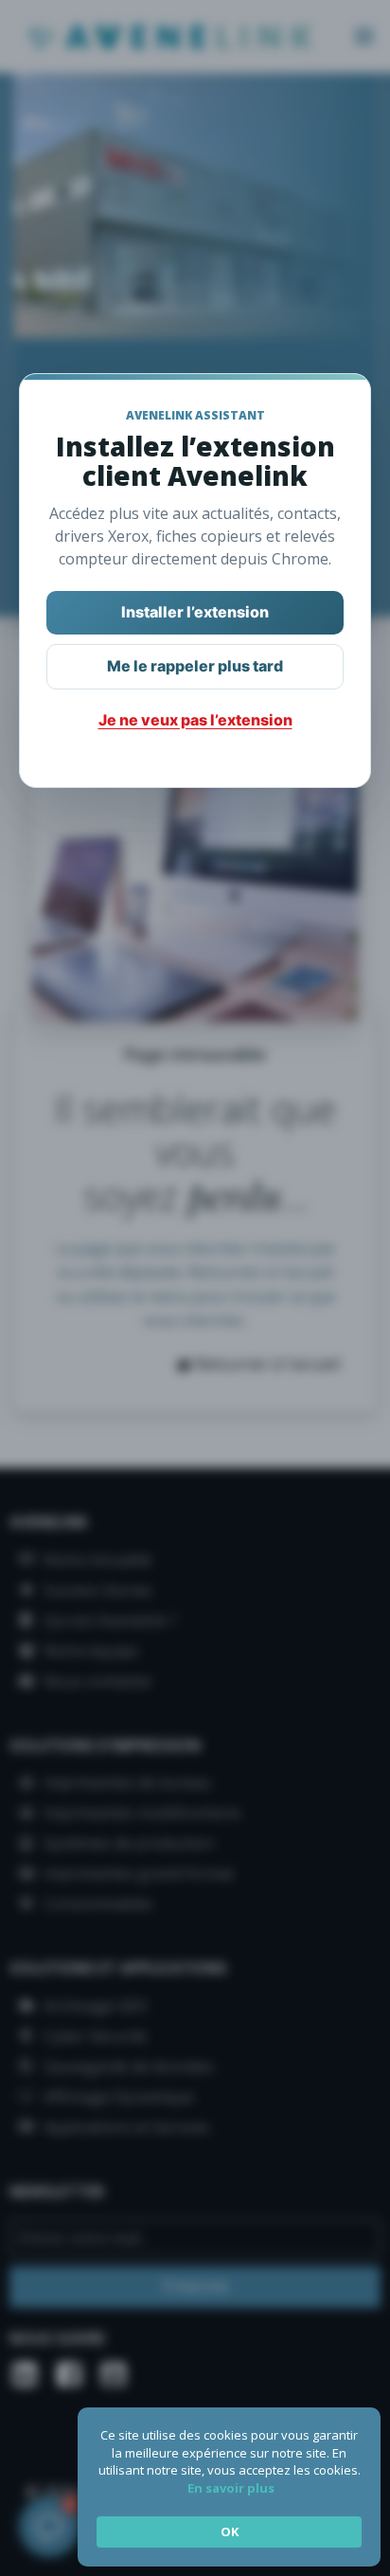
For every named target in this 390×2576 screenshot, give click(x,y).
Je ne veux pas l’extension (195, 720)
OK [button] (230, 2531)
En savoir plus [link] (231, 2488)
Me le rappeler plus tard (195, 666)
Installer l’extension (195, 612)
